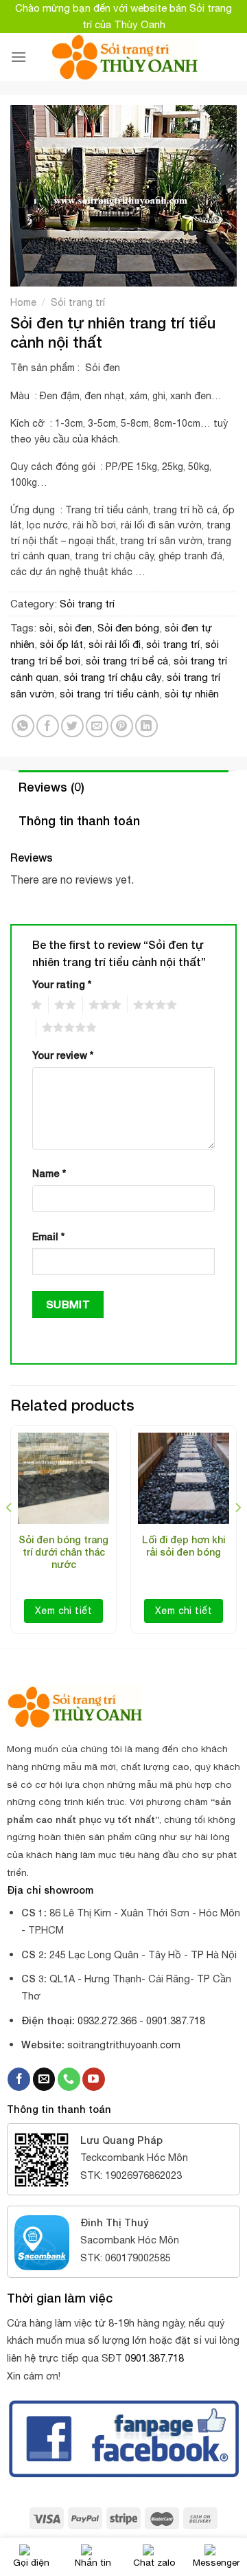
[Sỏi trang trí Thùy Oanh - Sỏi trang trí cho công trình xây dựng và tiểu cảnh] (124, 57)
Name (49, 1173)
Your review (63, 1055)
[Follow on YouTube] (94, 2079)
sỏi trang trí (173, 644)
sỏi (46, 628)
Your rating (62, 984)
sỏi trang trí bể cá (127, 661)
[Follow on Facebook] (19, 2079)
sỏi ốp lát (61, 644)
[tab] (123, 787)
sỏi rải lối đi (115, 644)
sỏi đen (75, 628)
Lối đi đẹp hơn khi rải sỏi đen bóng (184, 1546)
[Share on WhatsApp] (23, 726)
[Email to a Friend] (97, 726)
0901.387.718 (154, 2358)
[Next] (237, 1535)
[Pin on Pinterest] (122, 726)
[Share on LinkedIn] (146, 726)
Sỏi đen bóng (128, 628)
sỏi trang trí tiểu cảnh (109, 694)
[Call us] (69, 2079)
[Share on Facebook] (48, 726)
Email (48, 1236)
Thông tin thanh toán (79, 820)
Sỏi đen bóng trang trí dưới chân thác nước (63, 1552)
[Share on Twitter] (72, 726)
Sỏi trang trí (78, 302)
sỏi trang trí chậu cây (113, 677)
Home (23, 302)
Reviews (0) (51, 787)
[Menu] (19, 57)
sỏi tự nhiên (192, 694)
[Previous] (10, 1535)
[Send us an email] (44, 2079)
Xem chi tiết (63, 1611)
